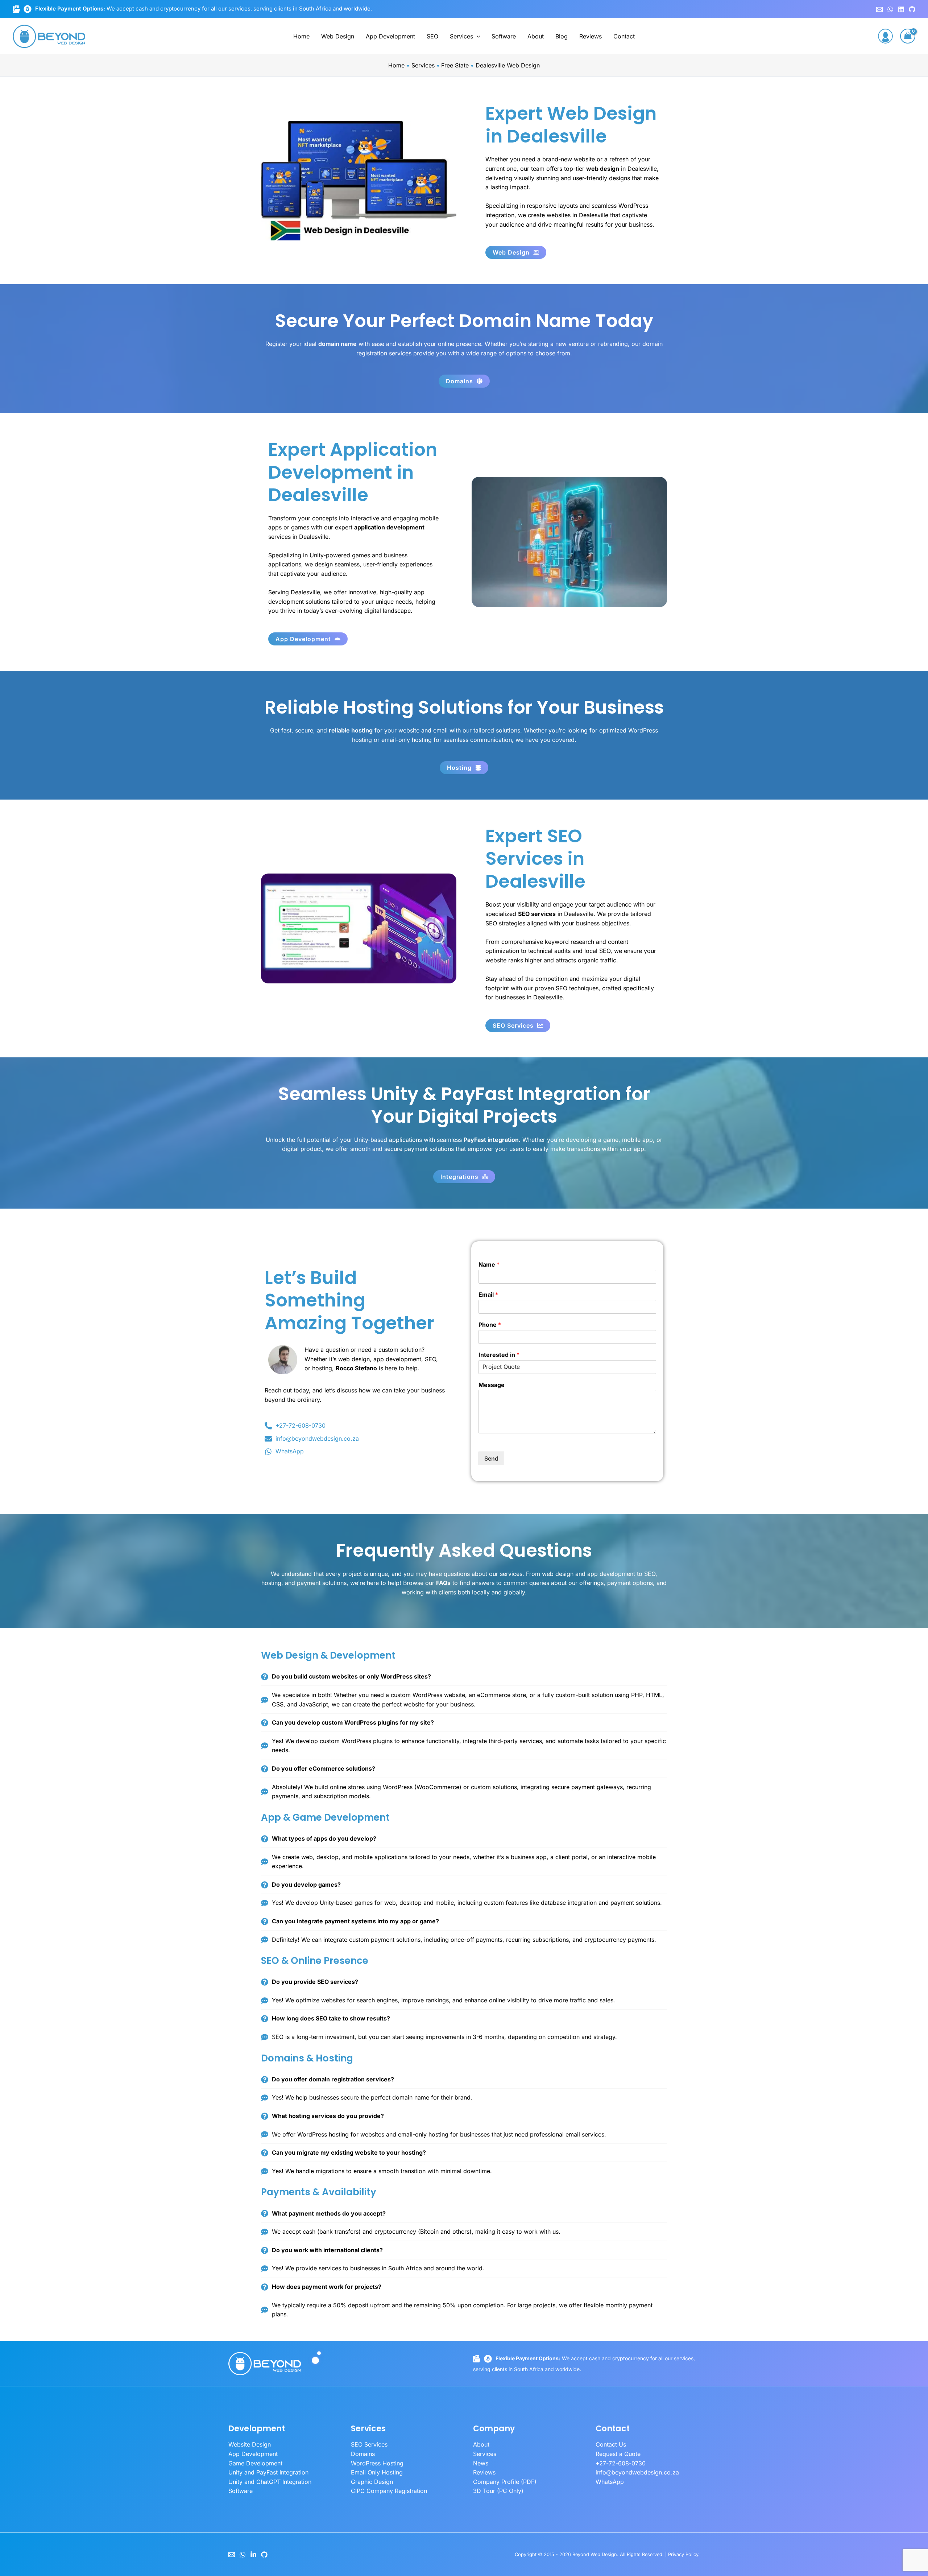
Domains (363, 2454)
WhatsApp (610, 2482)
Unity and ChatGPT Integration (270, 2482)
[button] (477, 36)
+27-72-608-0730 (621, 2463)
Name (489, 1264)
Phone (490, 1325)
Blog (562, 36)
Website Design (250, 2444)
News (481, 2463)
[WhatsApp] (890, 9)
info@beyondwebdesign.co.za (637, 2472)
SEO (432, 36)
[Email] (232, 2555)
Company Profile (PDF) (505, 2482)
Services (461, 36)
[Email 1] (879, 9)
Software (504, 36)
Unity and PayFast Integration (268, 2472)
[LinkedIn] (253, 2555)
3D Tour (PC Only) (498, 2491)
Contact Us (611, 2444)
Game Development (255, 2463)
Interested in (499, 1355)
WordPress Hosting (377, 2463)
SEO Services (369, 2444)
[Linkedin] (901, 9)
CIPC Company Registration (389, 2491)
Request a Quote (618, 2454)
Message (492, 1385)
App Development (390, 36)
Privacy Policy (683, 2554)
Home (301, 36)
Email (488, 1295)
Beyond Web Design (595, 2554)
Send (491, 1458)
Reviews (591, 36)
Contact (624, 36)
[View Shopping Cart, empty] (908, 36)
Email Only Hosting (377, 2472)
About (536, 36)
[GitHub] (912, 9)
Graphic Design (372, 2482)
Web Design (338, 36)
